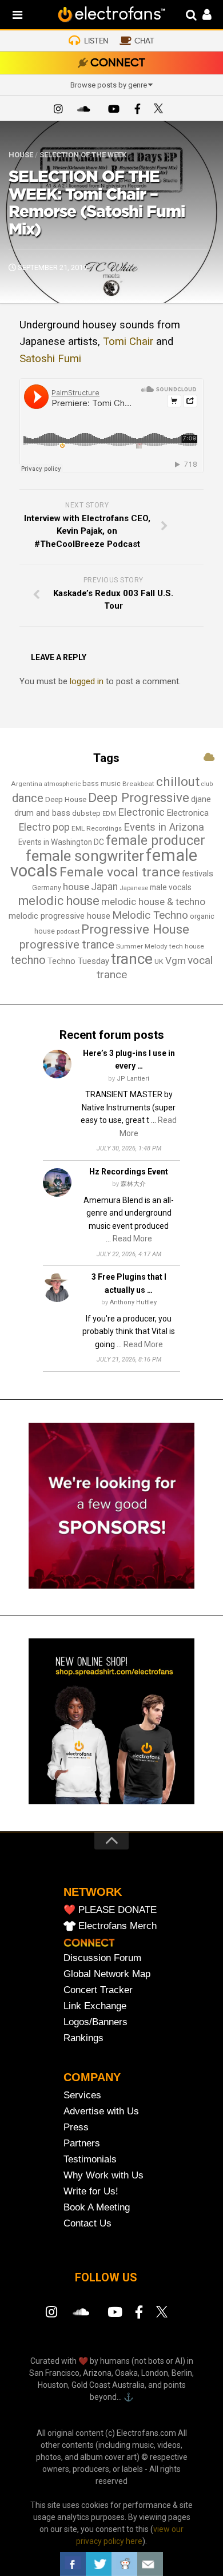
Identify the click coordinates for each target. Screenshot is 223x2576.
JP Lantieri (133, 1079)
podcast (68, 932)
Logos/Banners (95, 2022)
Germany (47, 888)
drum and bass (42, 813)
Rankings (83, 2038)
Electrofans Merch (118, 1926)
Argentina (27, 784)
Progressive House (135, 929)
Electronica (188, 813)
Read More (132, 1239)
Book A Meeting (97, 2207)
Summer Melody (142, 946)
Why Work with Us (103, 2175)
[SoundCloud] (86, 110)
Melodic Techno (150, 915)
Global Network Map (107, 1974)
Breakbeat (138, 784)
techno (28, 960)
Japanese (134, 888)
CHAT (144, 41)
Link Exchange (95, 2006)
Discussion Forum (102, 1958)
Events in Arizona (164, 827)
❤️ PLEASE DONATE (110, 1910)
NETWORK (93, 1892)
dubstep (86, 813)
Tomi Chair (128, 342)
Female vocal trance (120, 872)
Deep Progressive (139, 797)
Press (76, 2127)
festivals (198, 874)
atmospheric (62, 784)
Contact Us (87, 2223)
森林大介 (133, 1184)
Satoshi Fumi (50, 359)
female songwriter (85, 856)
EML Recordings (97, 828)
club (207, 784)
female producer (156, 841)
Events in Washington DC (61, 842)
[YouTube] (113, 110)
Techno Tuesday (78, 961)
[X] (161, 110)
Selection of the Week (83, 155)
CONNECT (118, 63)
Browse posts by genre (109, 85)
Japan (104, 887)
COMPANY (92, 2077)
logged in (87, 681)
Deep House (66, 799)
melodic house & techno (153, 902)
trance (132, 959)
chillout (178, 781)
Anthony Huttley (133, 1302)
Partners (82, 2143)
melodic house (59, 901)
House (21, 155)
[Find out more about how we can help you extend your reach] (111, 1586)
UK (159, 961)
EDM (109, 814)
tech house (187, 946)
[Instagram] (58, 110)
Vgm (176, 960)
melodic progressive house (59, 916)
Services (82, 2095)
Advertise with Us (101, 2111)
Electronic (141, 812)
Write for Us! (91, 2191)
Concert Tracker (98, 1990)
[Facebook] (137, 110)
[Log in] (201, 16)
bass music (101, 783)
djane (201, 799)
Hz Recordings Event (129, 1172)
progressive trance (67, 945)
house (76, 887)
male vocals (171, 887)
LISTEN (96, 41)
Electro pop (44, 827)
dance (28, 798)
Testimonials (90, 2159)
